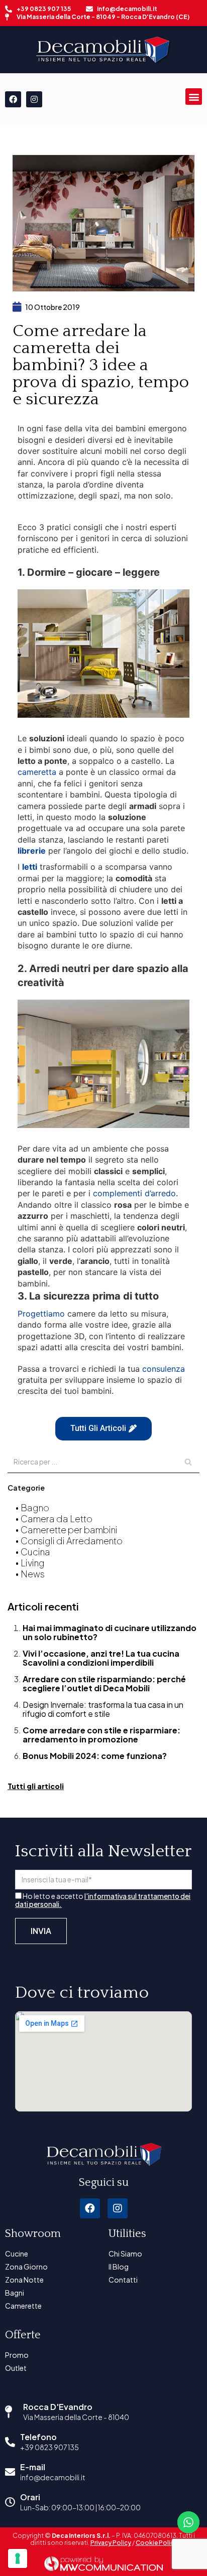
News (33, 1574)
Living (33, 1563)
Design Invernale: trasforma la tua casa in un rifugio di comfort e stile (103, 1709)
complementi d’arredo (134, 1193)
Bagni (15, 2293)
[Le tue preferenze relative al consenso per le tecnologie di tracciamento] (18, 2558)
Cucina (35, 1552)
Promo (17, 2355)
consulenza (164, 1369)
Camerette (23, 2306)
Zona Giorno (26, 2267)
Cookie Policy (157, 2543)
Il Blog (119, 2267)
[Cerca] (188, 1462)
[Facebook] (13, 99)
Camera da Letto (57, 1518)
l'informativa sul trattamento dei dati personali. (103, 1900)
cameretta (37, 772)
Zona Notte (24, 2280)
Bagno (35, 1507)
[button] (194, 97)
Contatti (123, 2280)
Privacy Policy (111, 2543)
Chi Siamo (125, 2253)
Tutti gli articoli (36, 1786)
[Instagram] (34, 99)
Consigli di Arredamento (72, 1541)
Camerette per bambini (69, 1529)
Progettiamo (41, 1314)
